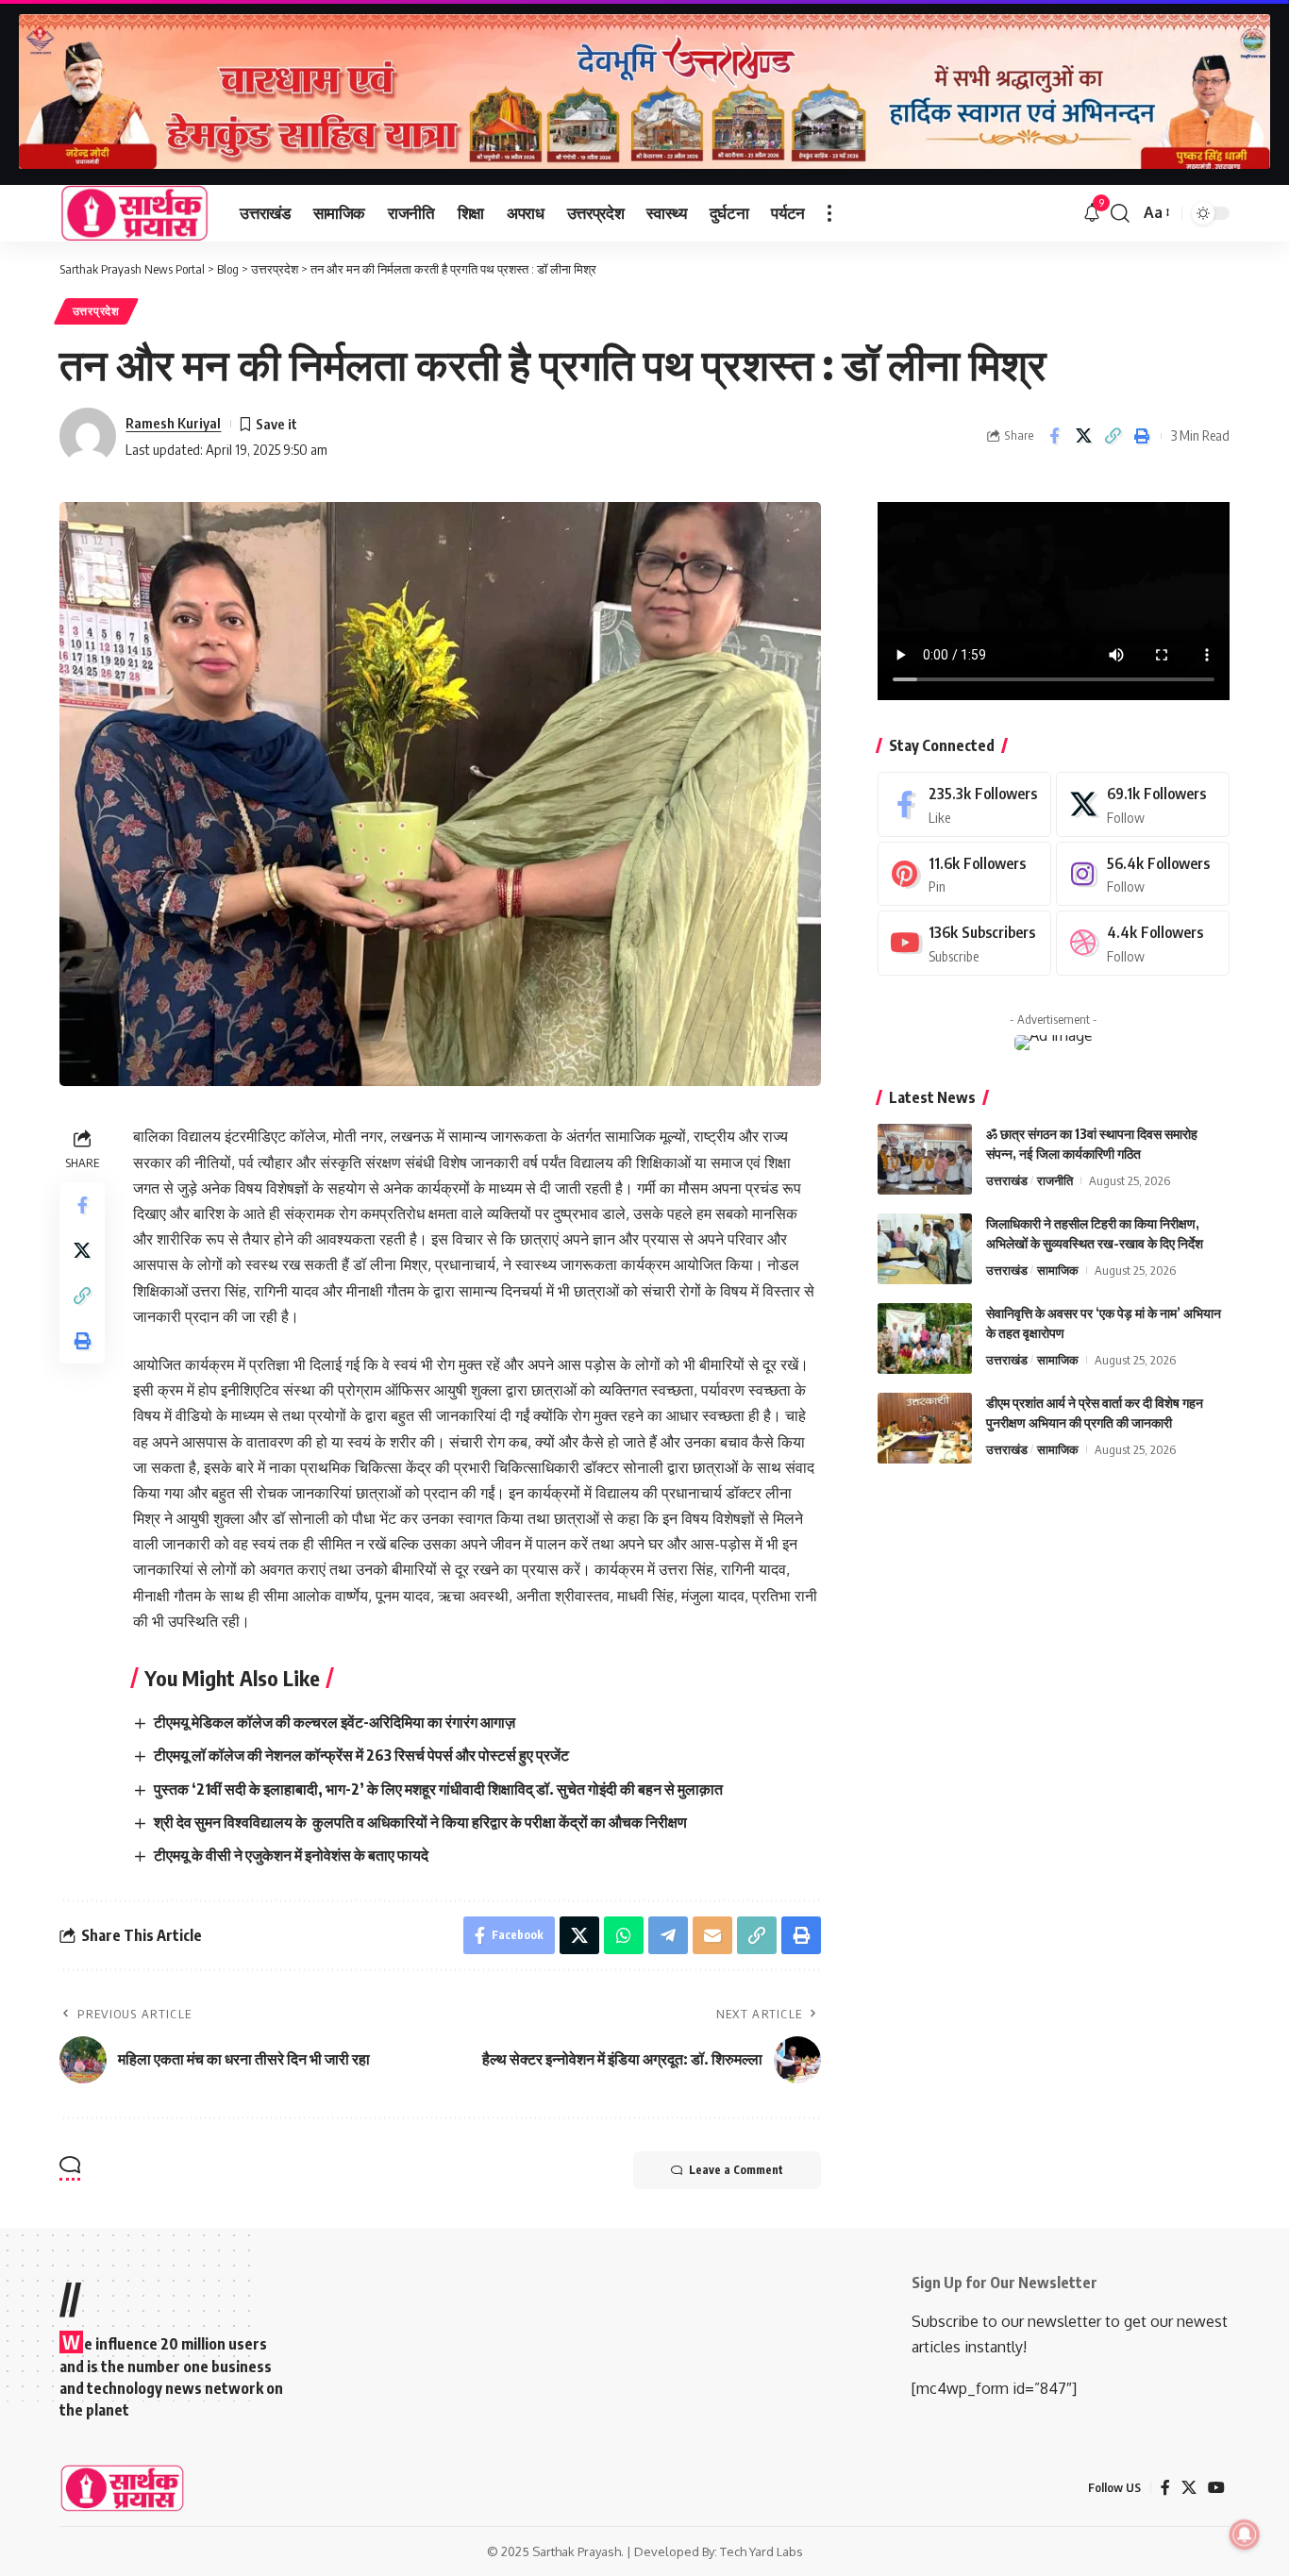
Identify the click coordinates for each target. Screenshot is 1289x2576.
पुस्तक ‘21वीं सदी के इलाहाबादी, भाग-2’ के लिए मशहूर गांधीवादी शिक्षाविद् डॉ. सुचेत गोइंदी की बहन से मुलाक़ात (438, 1789)
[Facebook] (964, 804)
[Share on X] (1083, 436)
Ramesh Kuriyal (173, 423)
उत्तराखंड (1007, 1180)
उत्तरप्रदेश (96, 311)
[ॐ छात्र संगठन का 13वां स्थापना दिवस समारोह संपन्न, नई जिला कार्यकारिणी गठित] (925, 1159)
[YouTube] (1216, 2488)
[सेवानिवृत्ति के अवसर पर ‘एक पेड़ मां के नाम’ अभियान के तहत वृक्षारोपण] (925, 1338)
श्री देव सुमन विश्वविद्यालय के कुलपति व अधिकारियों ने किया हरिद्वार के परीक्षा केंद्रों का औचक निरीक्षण (420, 1822)
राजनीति (1055, 1180)
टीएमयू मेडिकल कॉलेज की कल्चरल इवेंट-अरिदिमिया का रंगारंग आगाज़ (335, 1722)
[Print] (1142, 436)
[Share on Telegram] (668, 1935)
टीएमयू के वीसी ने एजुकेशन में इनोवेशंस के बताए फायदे (291, 1855)
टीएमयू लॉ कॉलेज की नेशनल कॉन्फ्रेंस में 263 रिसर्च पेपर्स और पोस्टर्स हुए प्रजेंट (361, 1755)
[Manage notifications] (1245, 2534)
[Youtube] (964, 943)
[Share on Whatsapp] (624, 1935)
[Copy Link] (1113, 436)
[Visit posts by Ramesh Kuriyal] (88, 436)
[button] (829, 213)
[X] (1143, 804)
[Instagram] (1143, 874)
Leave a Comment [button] (736, 2170)
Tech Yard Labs (762, 2551)
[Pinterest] (964, 874)
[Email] (712, 1935)
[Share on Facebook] (1054, 436)
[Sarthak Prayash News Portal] (134, 213)
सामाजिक (1058, 1270)
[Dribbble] (1143, 943)
